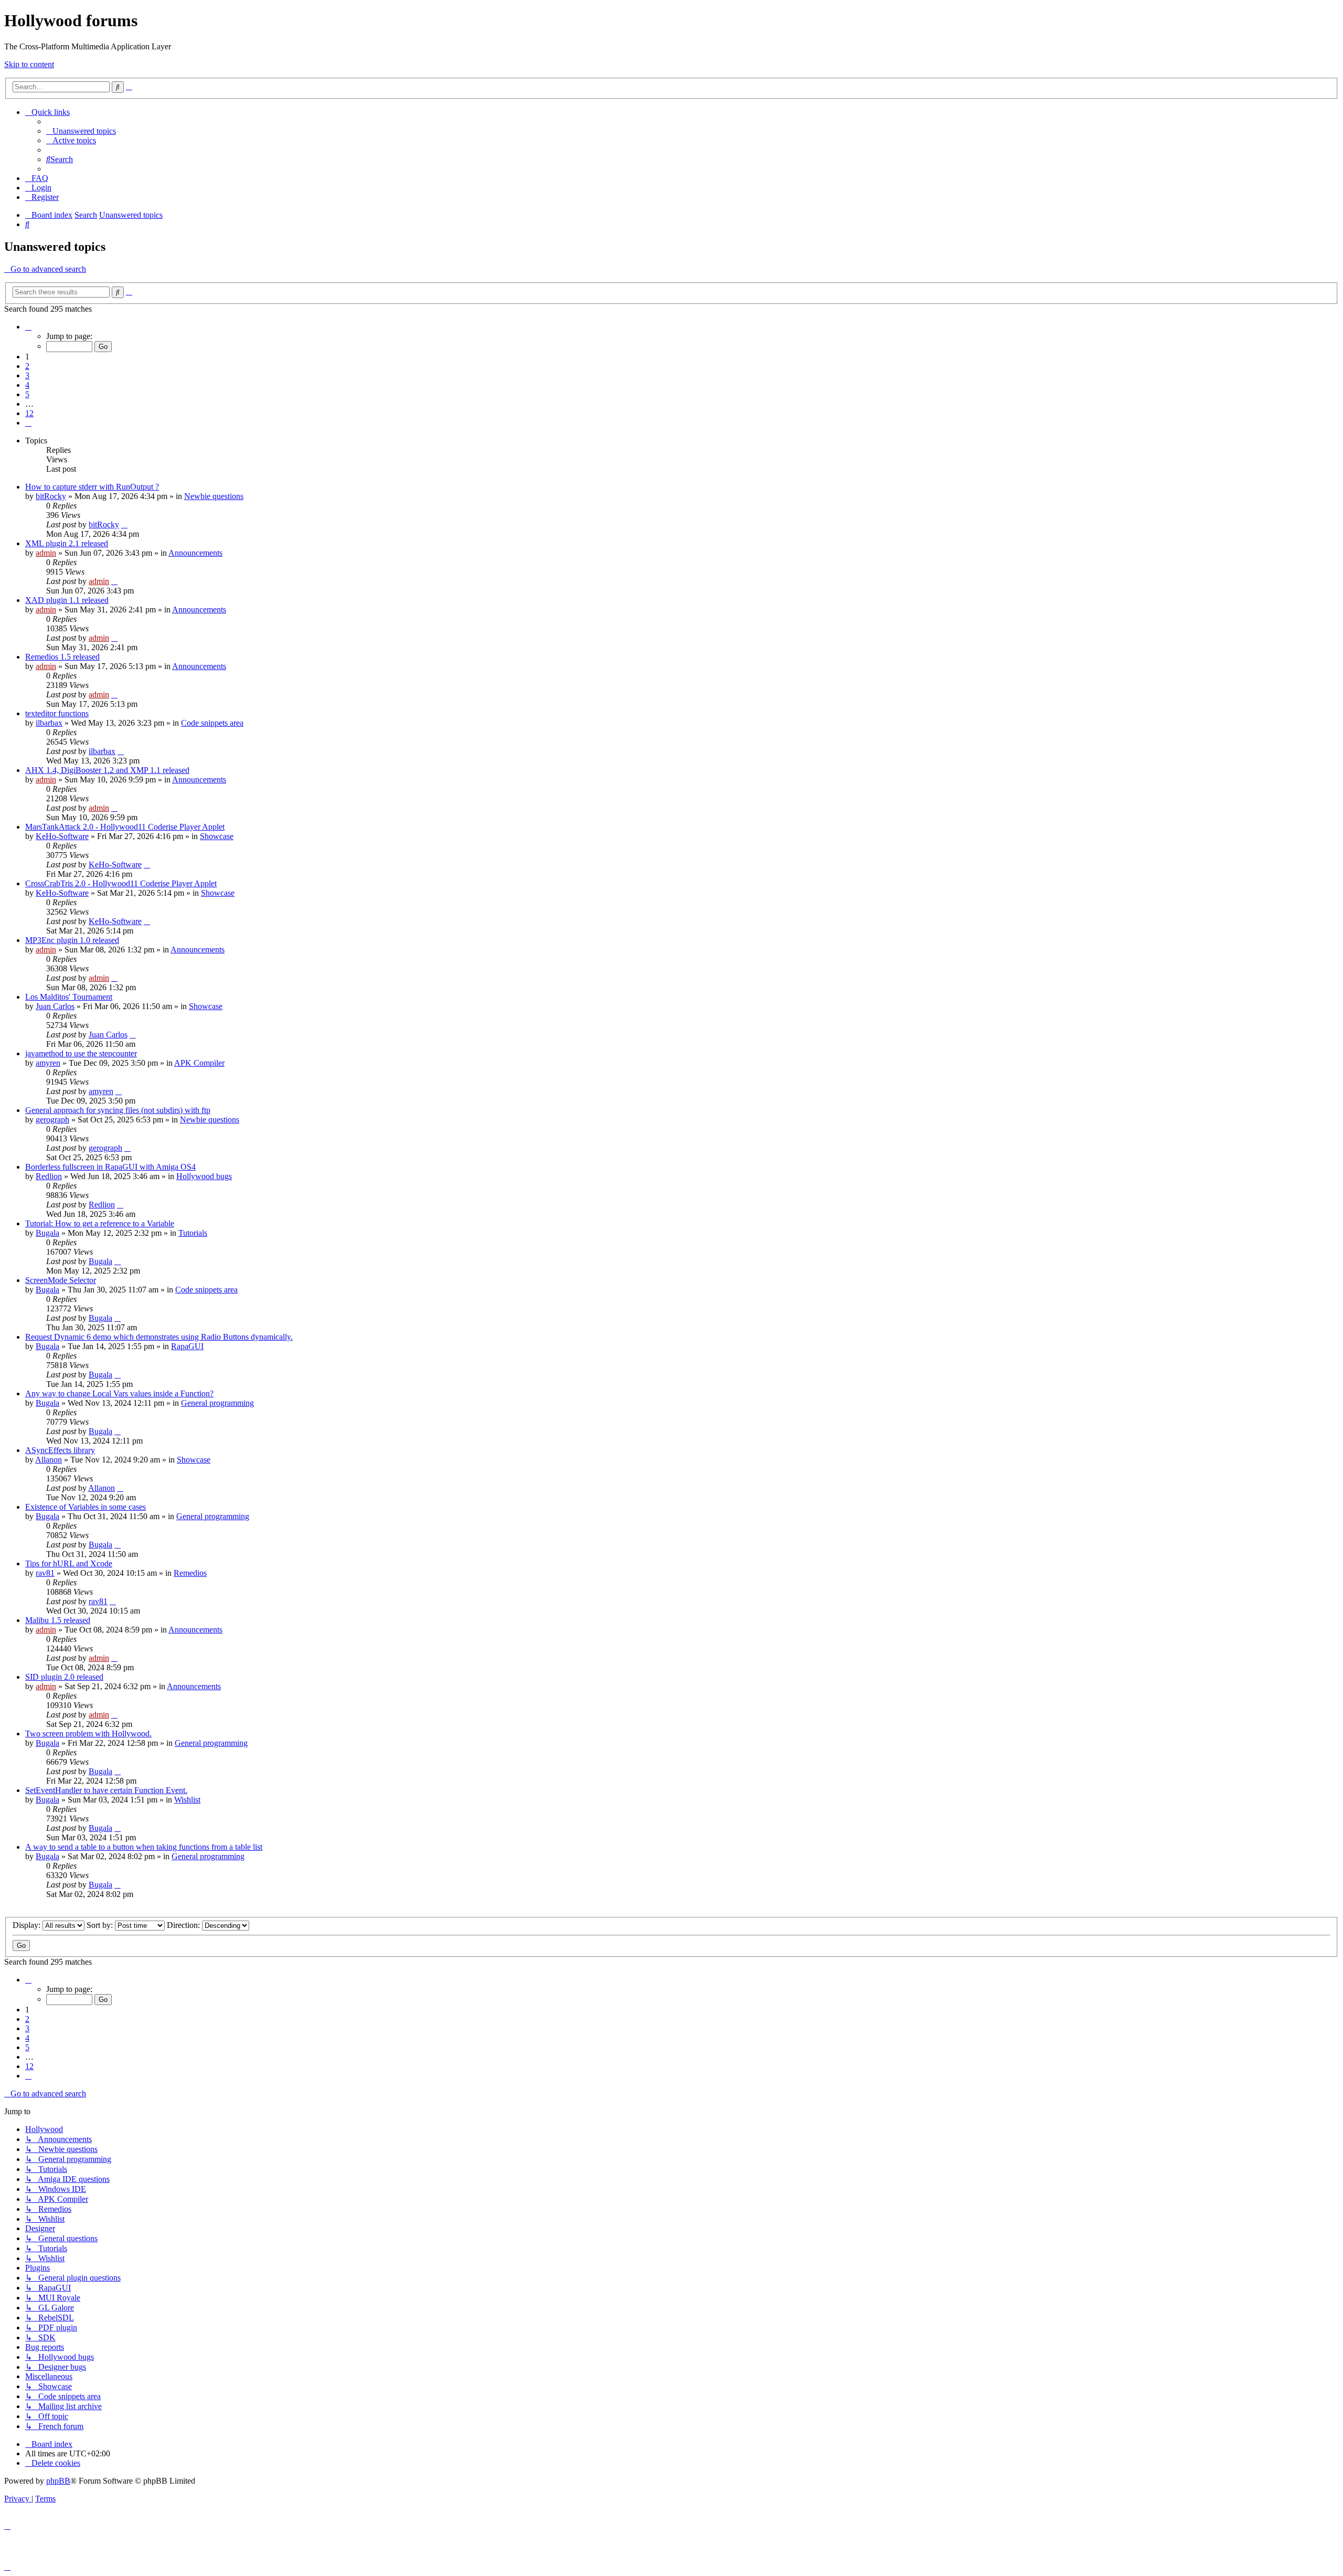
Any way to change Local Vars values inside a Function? (119, 1393)
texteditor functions (57, 713)
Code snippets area (212, 723)
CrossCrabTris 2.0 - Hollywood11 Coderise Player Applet (121, 883)
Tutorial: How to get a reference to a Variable (100, 1223)
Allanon (49, 1460)
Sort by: (101, 1925)
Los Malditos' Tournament (69, 997)
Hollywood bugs (204, 1176)
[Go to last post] (124, 524)
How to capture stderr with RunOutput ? (92, 487)
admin (46, 553)
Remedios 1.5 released (62, 657)
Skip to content (29, 64)
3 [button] (27, 375)
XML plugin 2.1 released (67, 543)
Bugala (47, 1233)
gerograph (52, 1120)
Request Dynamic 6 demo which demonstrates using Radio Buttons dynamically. (159, 1337)
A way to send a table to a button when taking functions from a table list (144, 1847)
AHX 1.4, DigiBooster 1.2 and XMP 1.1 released (107, 770)
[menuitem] (81, 131)
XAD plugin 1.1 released (67, 600)
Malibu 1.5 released (58, 1620)
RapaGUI (187, 1346)
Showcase (217, 836)
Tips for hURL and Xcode (69, 1563)
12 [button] (29, 413)
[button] (28, 327)
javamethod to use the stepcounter (81, 1053)
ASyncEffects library (60, 1450)
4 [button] (27, 385)
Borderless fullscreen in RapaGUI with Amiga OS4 (110, 1167)
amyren (48, 1063)
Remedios (190, 1573)
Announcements (195, 553)
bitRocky (51, 496)
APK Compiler (199, 1063)
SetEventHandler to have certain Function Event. (106, 1790)
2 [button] (27, 366)
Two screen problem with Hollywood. (88, 1734)
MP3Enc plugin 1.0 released (72, 940)
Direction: (184, 1925)
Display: (28, 1925)
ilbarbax (49, 723)
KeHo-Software (62, 836)
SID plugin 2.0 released (64, 1677)
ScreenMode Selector (61, 1280)
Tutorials (193, 1233)
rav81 (45, 1573)
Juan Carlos (55, 1006)
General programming (217, 1403)
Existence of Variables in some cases (86, 1507)
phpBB (58, 2481)
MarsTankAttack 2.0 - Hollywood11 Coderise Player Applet (125, 827)
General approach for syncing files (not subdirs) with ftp (118, 1110)
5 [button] (27, 394)
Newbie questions (214, 496)
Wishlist (187, 1800)
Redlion (49, 1176)
